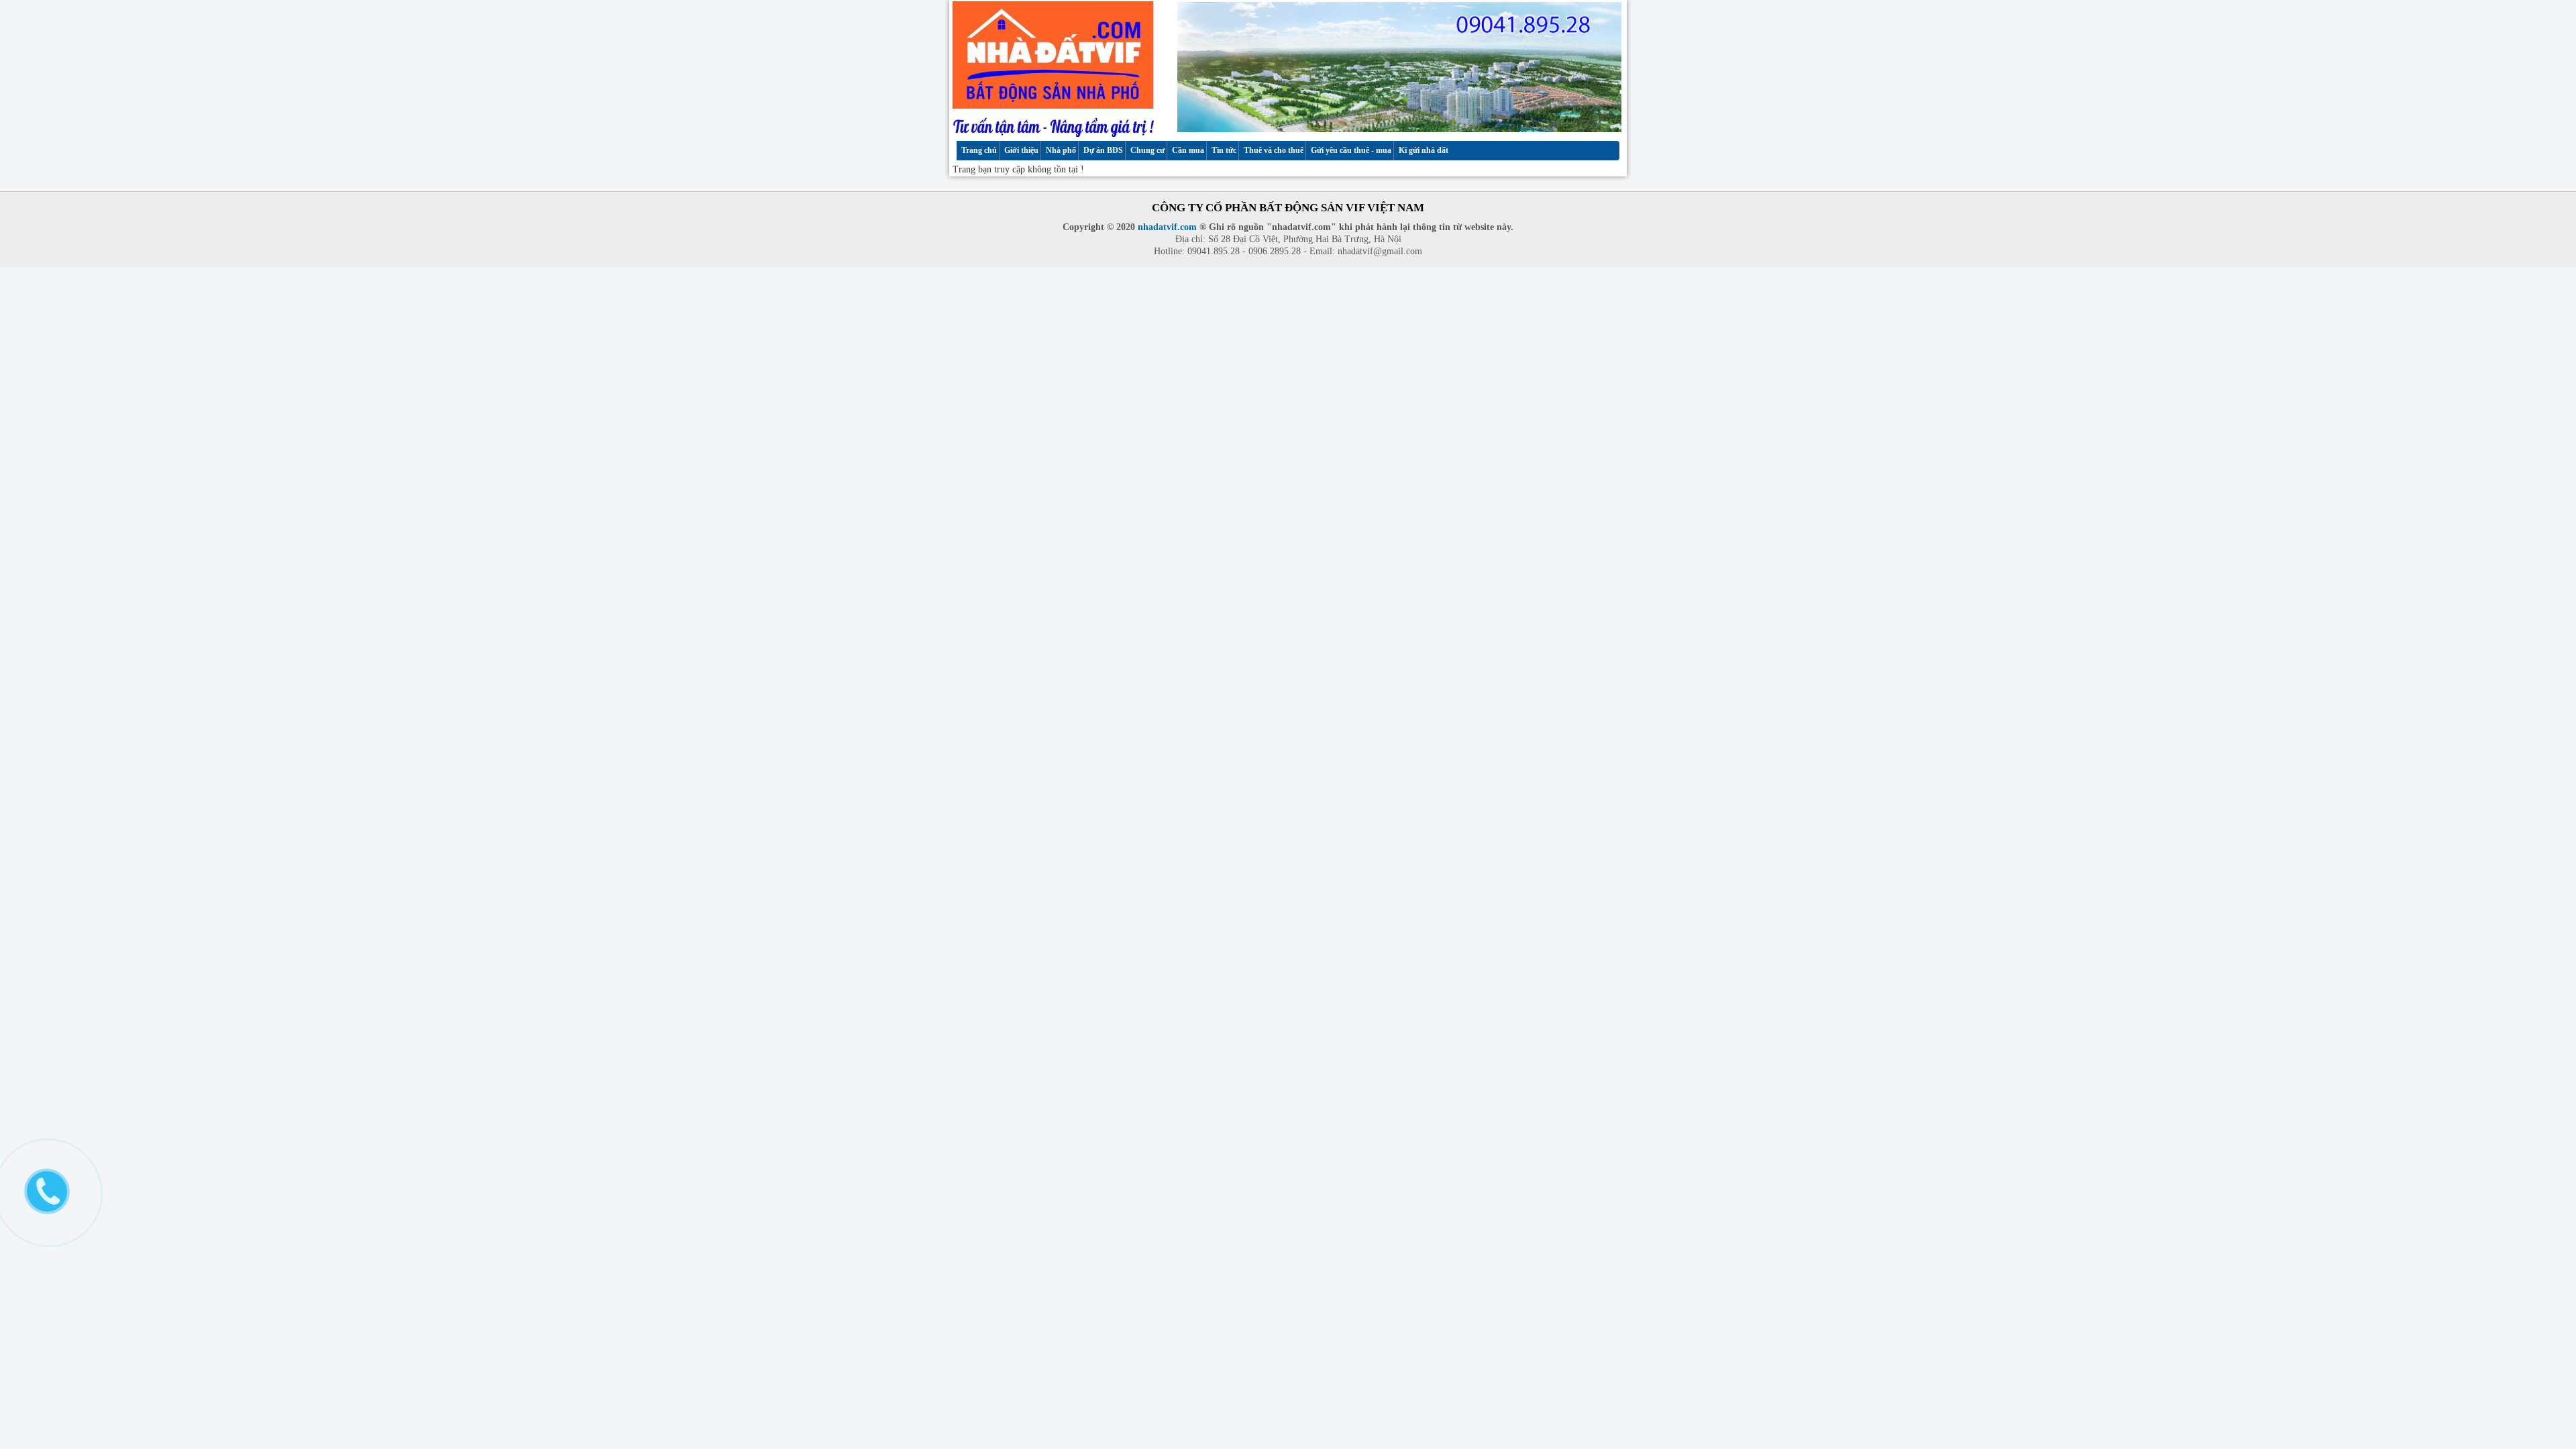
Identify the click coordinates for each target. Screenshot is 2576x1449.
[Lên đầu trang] (2554, 1320)
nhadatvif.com (1167, 227)
